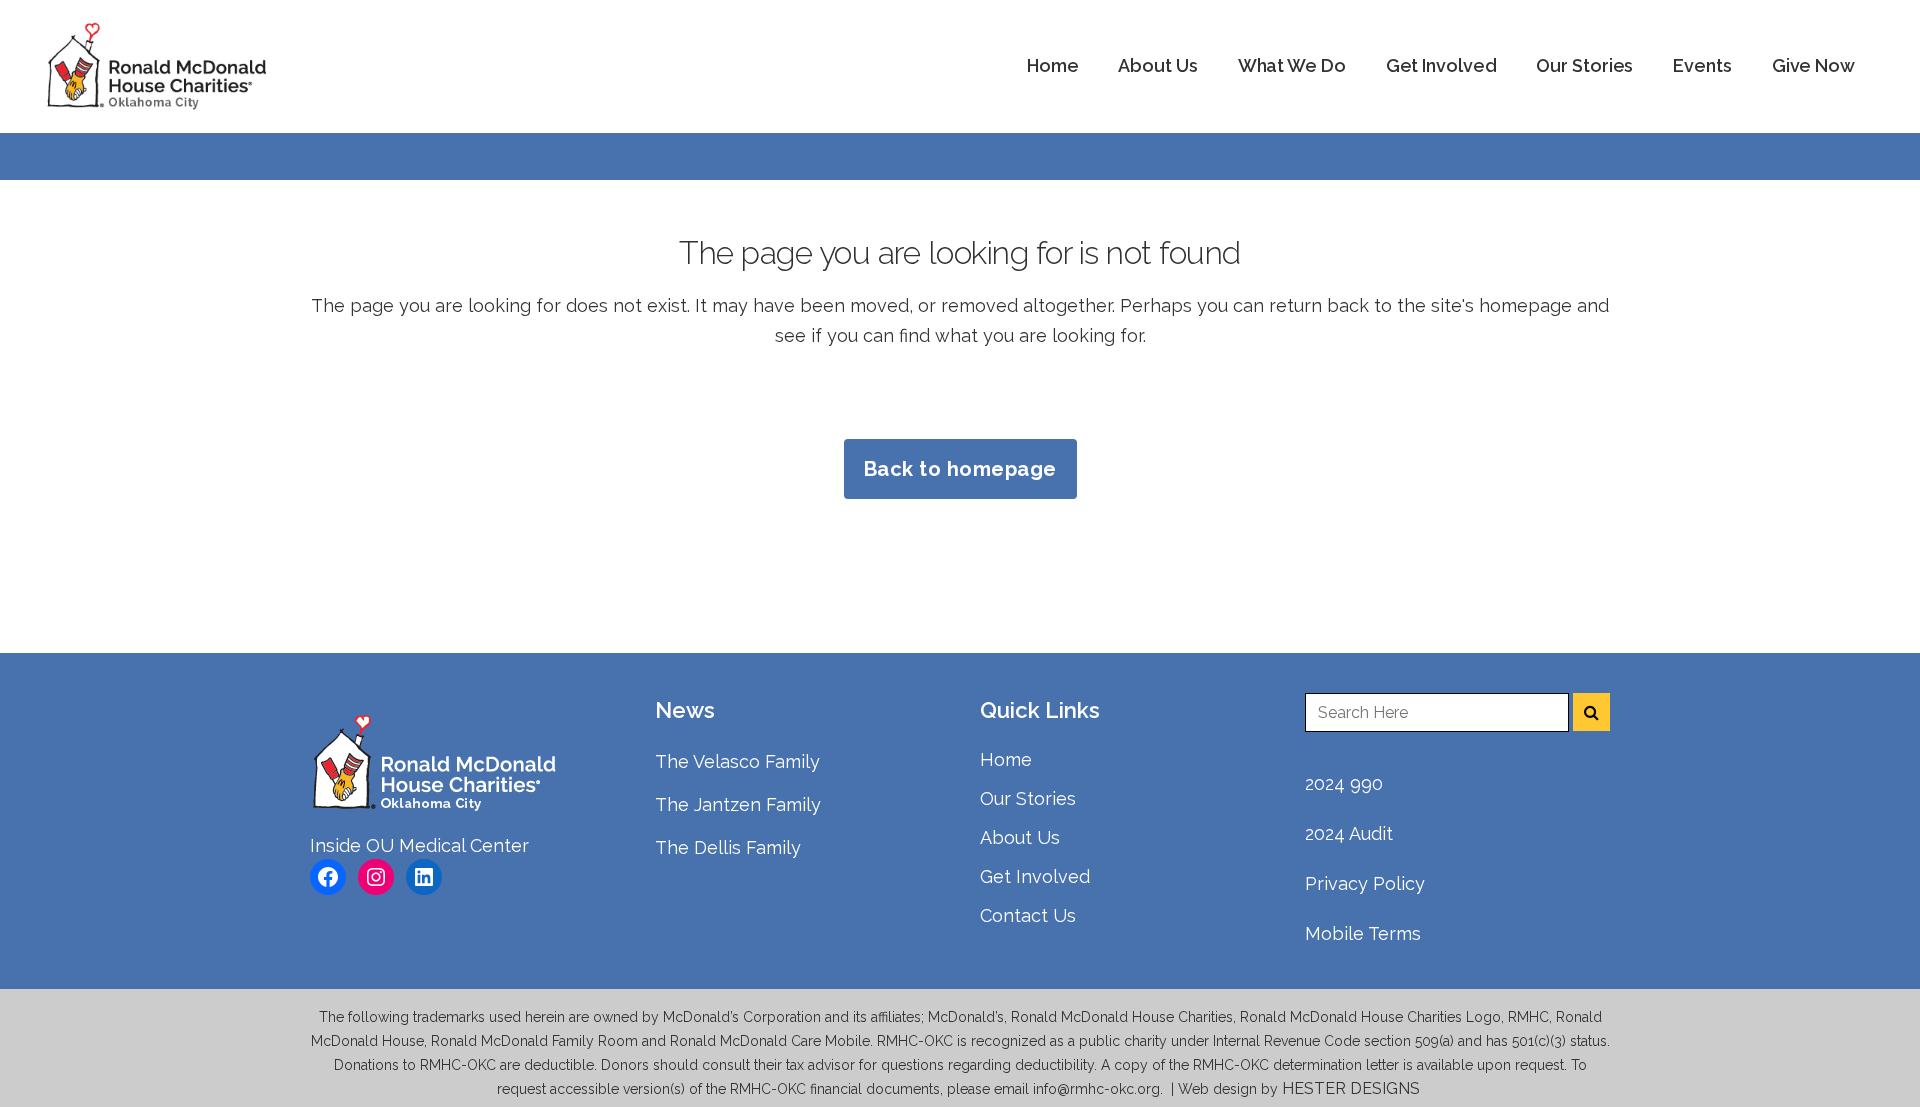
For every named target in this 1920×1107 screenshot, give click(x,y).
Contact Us (1028, 915)
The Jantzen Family (738, 804)
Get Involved (1035, 876)
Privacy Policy (1365, 883)
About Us (1020, 837)
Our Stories (1028, 798)
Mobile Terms (1363, 933)
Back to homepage (960, 469)
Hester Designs (1353, 1088)
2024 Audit (1349, 833)
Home (1006, 759)
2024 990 (1344, 783)
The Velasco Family (737, 761)
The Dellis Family (728, 847)
